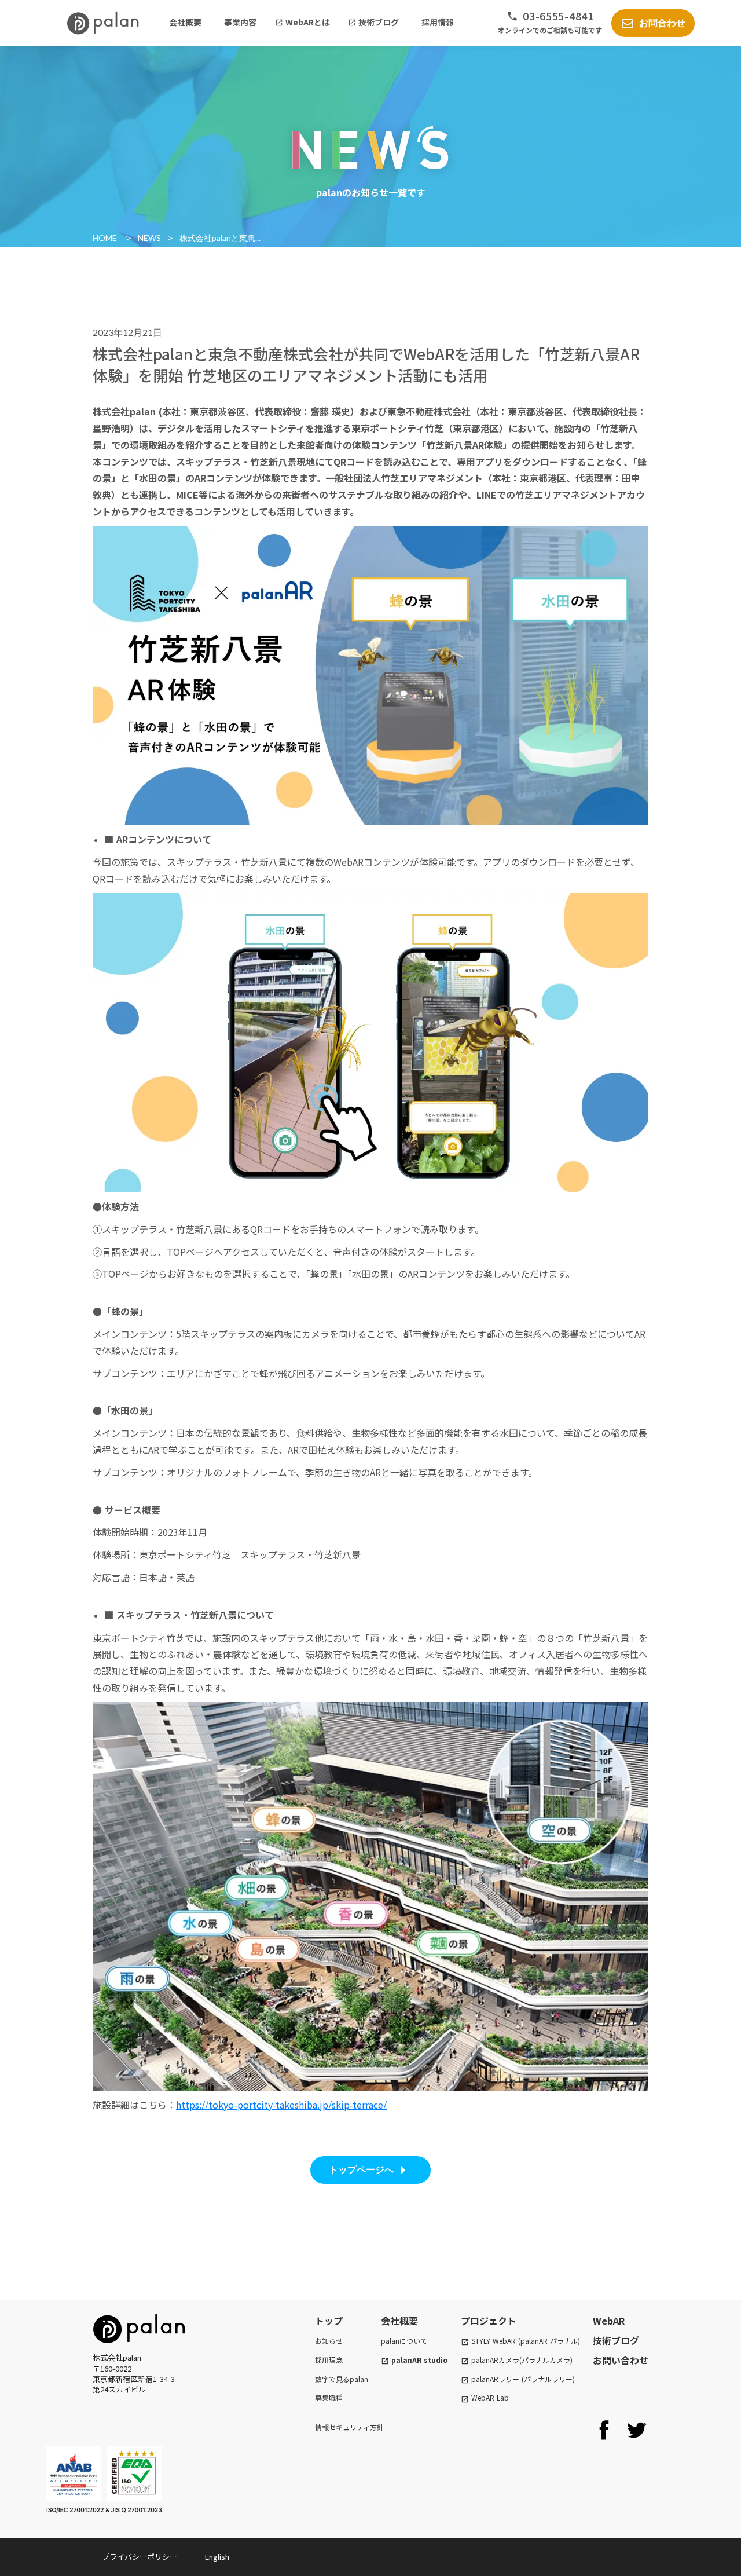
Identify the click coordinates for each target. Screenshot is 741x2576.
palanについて (404, 2341)
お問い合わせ (621, 2360)
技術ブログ (616, 2340)
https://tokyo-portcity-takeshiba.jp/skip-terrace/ (281, 2105)
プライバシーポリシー (140, 2557)
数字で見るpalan (342, 2379)
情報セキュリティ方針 (349, 2427)
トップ (329, 2321)
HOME (106, 238)
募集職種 (329, 2398)
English (217, 2557)
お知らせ (329, 2341)
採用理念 (329, 2360)
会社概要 (399, 2321)
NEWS (149, 238)
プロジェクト (489, 2321)
